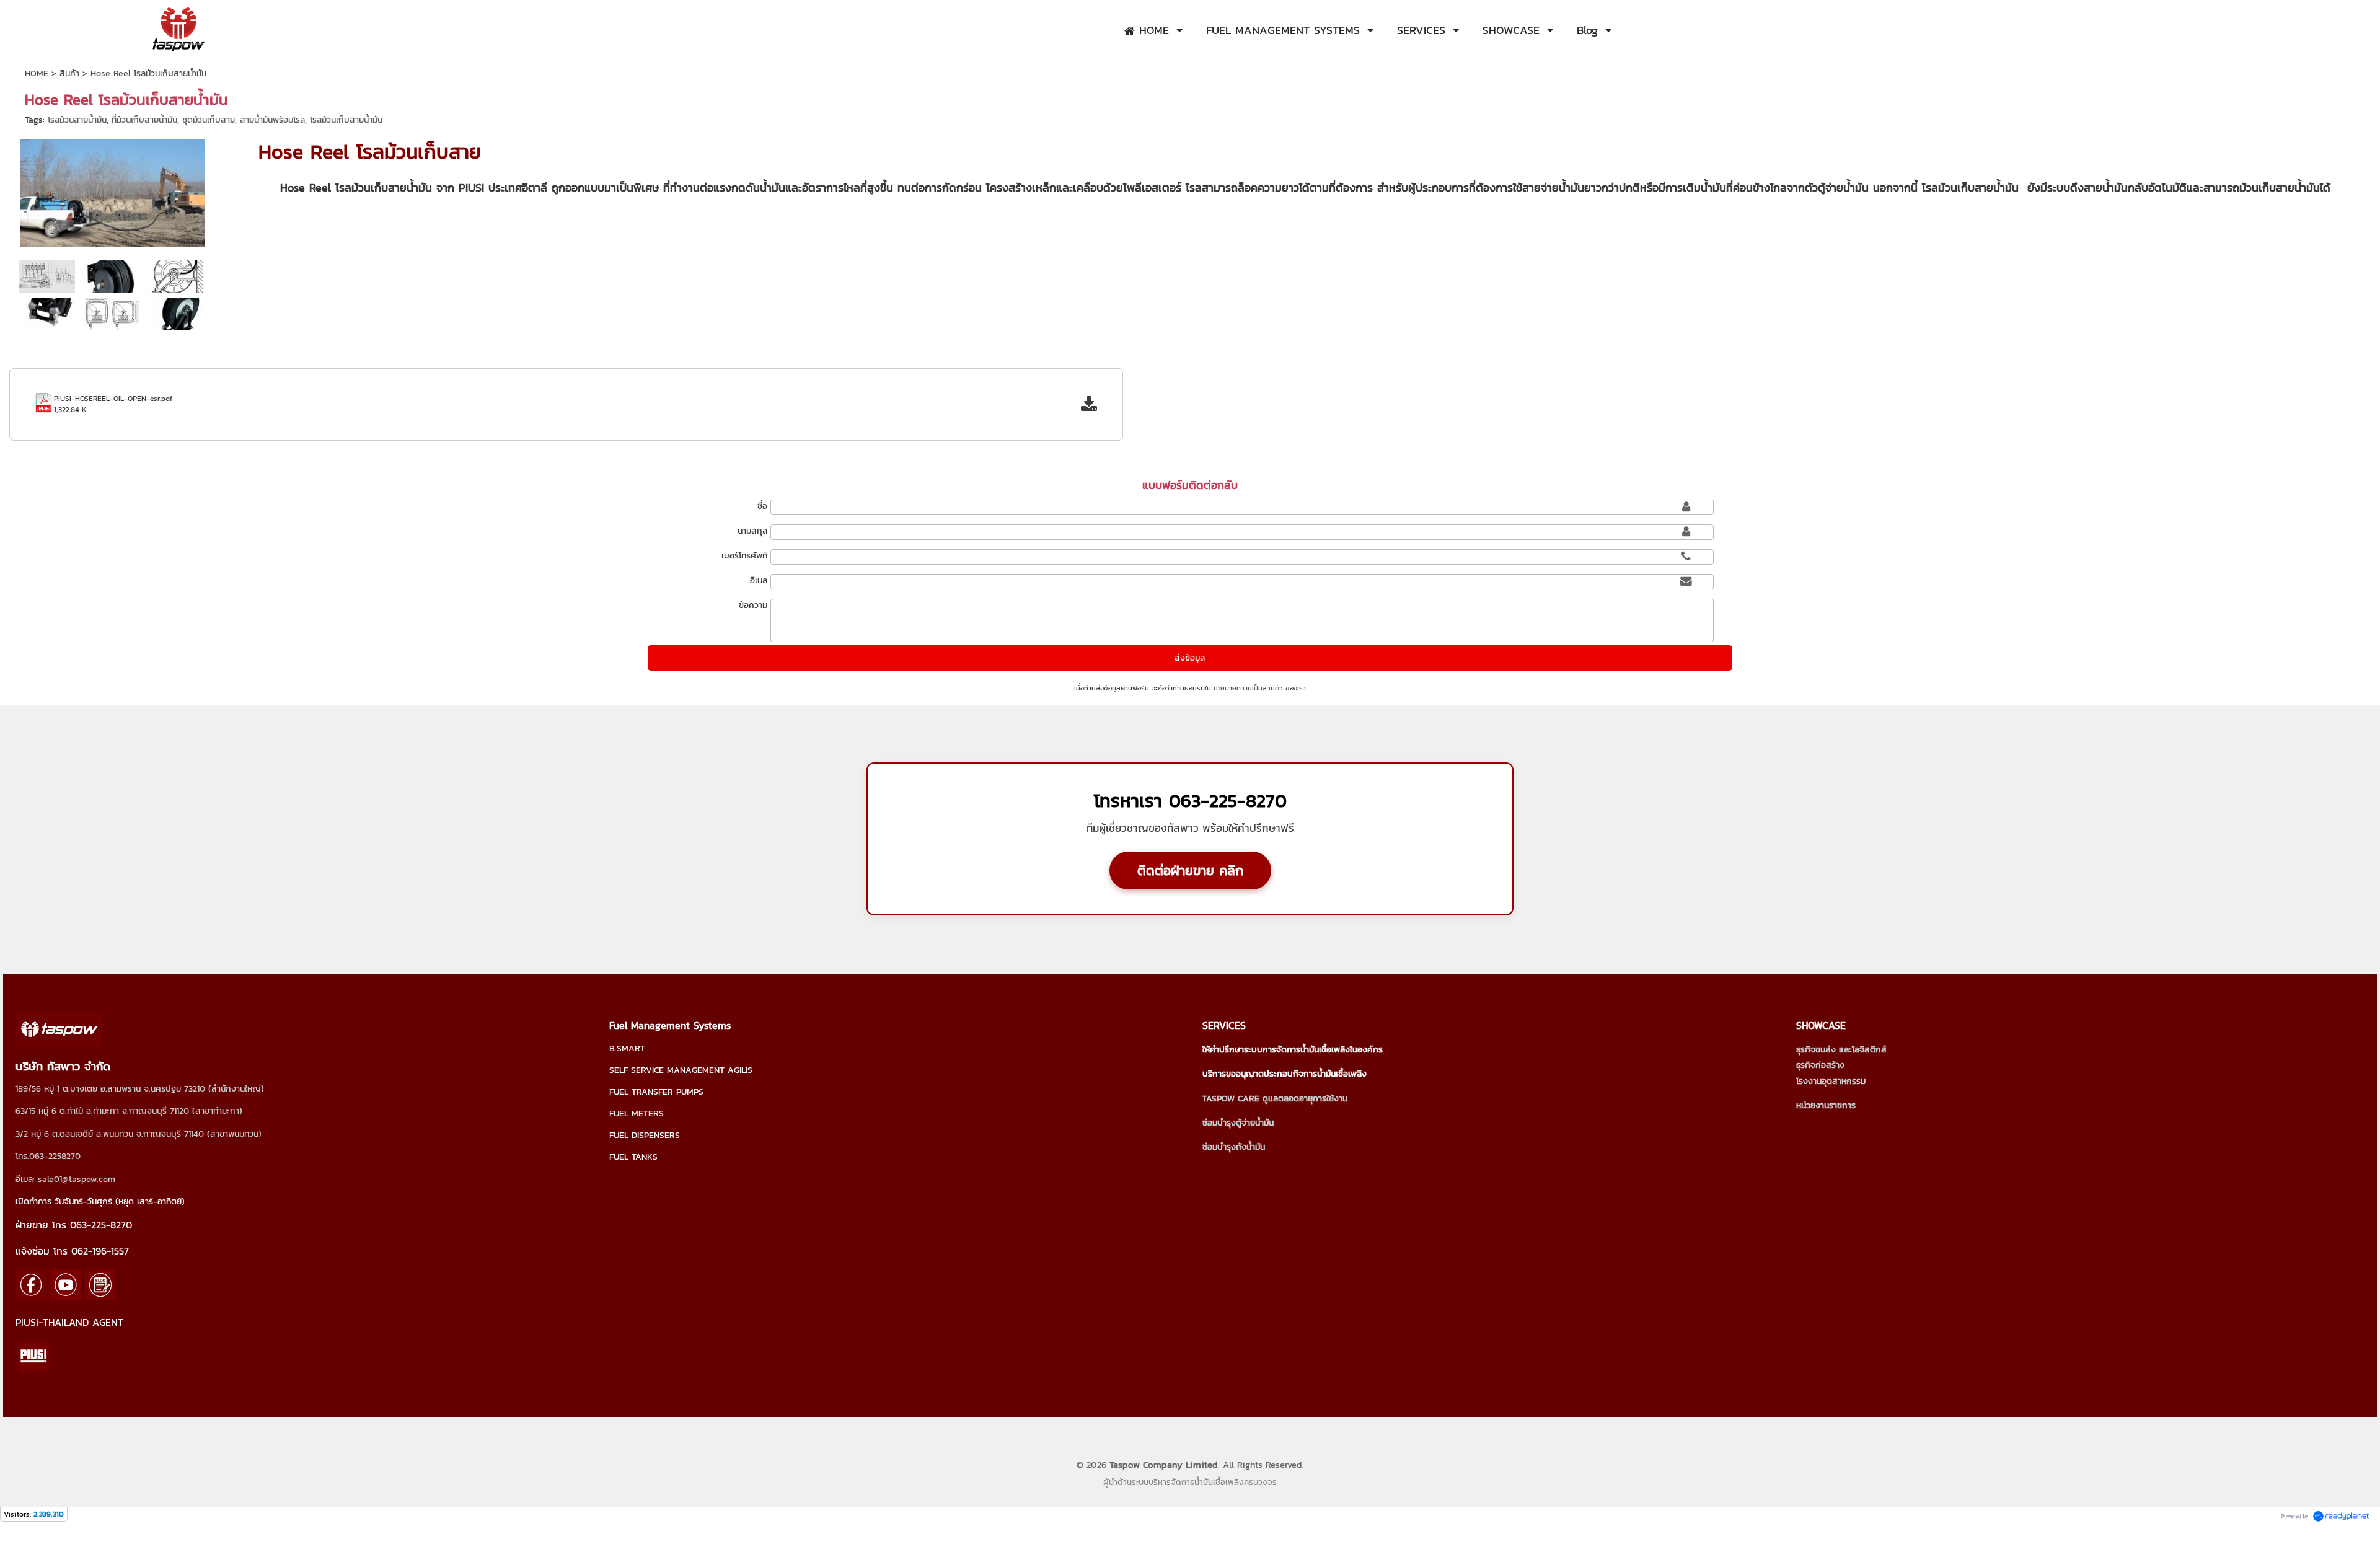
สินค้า (69, 73)
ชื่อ (762, 506)
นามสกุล (752, 531)
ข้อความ (753, 605)
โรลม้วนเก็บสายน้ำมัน (346, 120)
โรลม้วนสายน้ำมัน (77, 120)
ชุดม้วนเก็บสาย (209, 120)
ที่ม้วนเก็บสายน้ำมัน (144, 120)
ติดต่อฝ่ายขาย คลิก (1190, 871)
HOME (37, 73)
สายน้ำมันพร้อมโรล (272, 120)
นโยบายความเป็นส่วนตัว (1248, 688)
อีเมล (759, 580)
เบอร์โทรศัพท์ (744, 556)
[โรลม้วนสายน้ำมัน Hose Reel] (112, 275)
